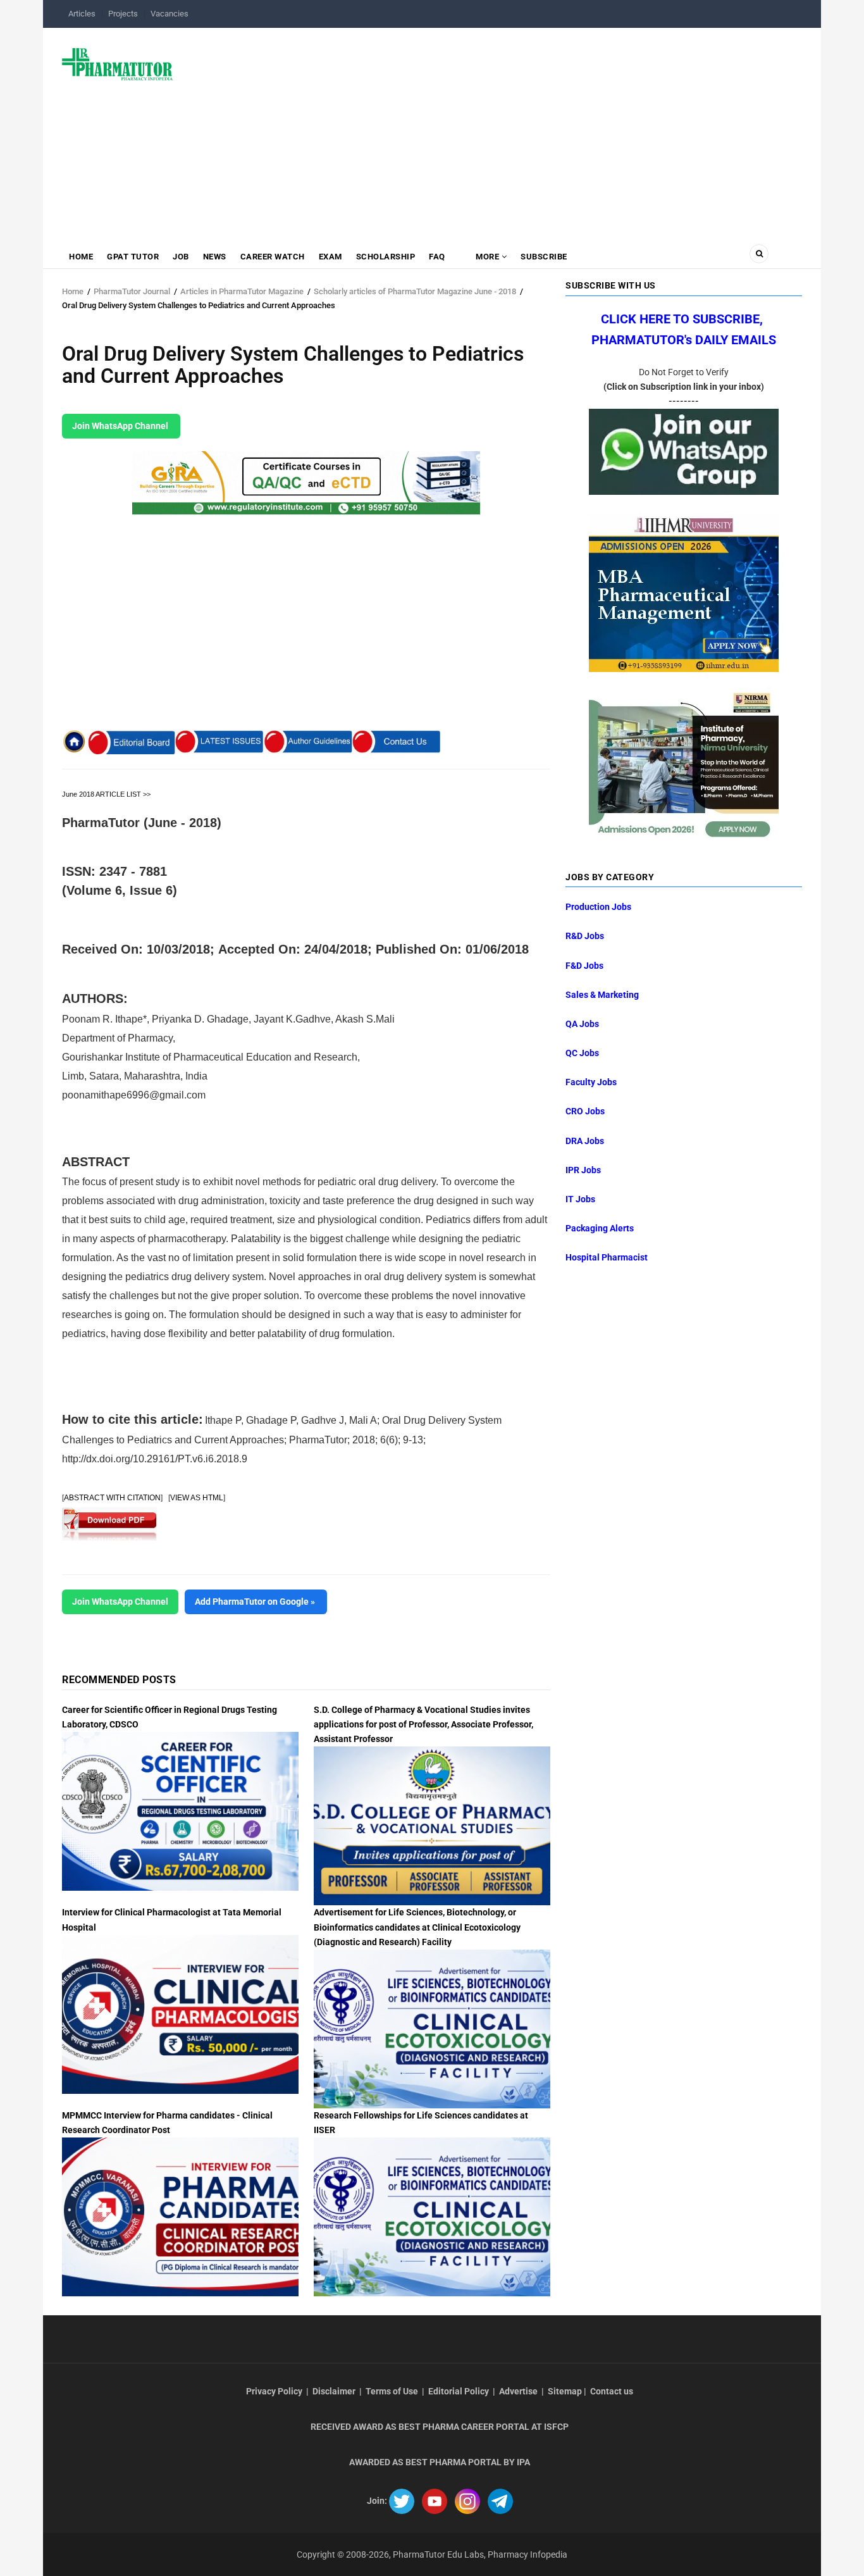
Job (181, 257)
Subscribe (544, 257)
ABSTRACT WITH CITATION (112, 1498)
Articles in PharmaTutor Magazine (242, 291)
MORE (488, 257)
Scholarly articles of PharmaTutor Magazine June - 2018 (415, 291)
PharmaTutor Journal (132, 291)
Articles (82, 14)
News (215, 257)
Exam (330, 257)
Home (81, 257)
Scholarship (386, 257)
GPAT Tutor (133, 257)
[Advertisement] (495, 129)
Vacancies (170, 14)
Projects (123, 14)
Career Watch (273, 257)
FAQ (437, 257)
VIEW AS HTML (197, 1498)
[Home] (117, 63)
